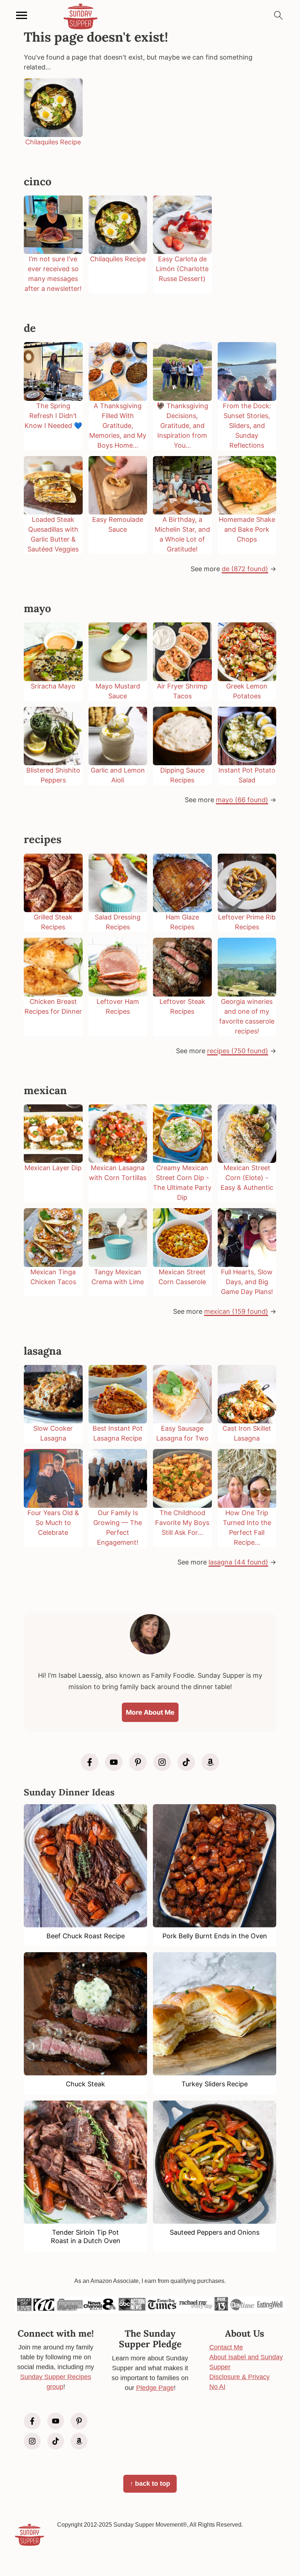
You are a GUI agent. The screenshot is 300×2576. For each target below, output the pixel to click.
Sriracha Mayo (53, 686)
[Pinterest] (138, 1762)
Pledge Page (155, 2388)
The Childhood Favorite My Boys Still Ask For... (182, 1523)
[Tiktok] (186, 1762)
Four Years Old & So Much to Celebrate (53, 1523)
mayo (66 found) (242, 800)
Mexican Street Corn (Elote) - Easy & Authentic (247, 1178)
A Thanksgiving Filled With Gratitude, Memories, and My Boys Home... (118, 426)
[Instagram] (162, 1762)
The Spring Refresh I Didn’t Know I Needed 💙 (53, 416)
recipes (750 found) (238, 1051)
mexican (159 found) (236, 1311)
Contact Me (226, 2347)
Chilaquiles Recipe (53, 142)
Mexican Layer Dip (53, 1168)
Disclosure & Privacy (239, 2377)
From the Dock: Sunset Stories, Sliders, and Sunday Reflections (247, 426)
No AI (217, 2387)
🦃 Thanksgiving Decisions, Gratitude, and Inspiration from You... (182, 426)
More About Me (150, 1712)
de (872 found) (245, 569)
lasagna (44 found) (238, 1562)
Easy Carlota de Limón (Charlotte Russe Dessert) (182, 269)
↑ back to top (150, 2484)
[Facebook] (90, 1762)
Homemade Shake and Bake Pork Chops (247, 529)
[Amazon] (210, 1762)
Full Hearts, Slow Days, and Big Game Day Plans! (247, 1282)
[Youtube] (114, 1762)
